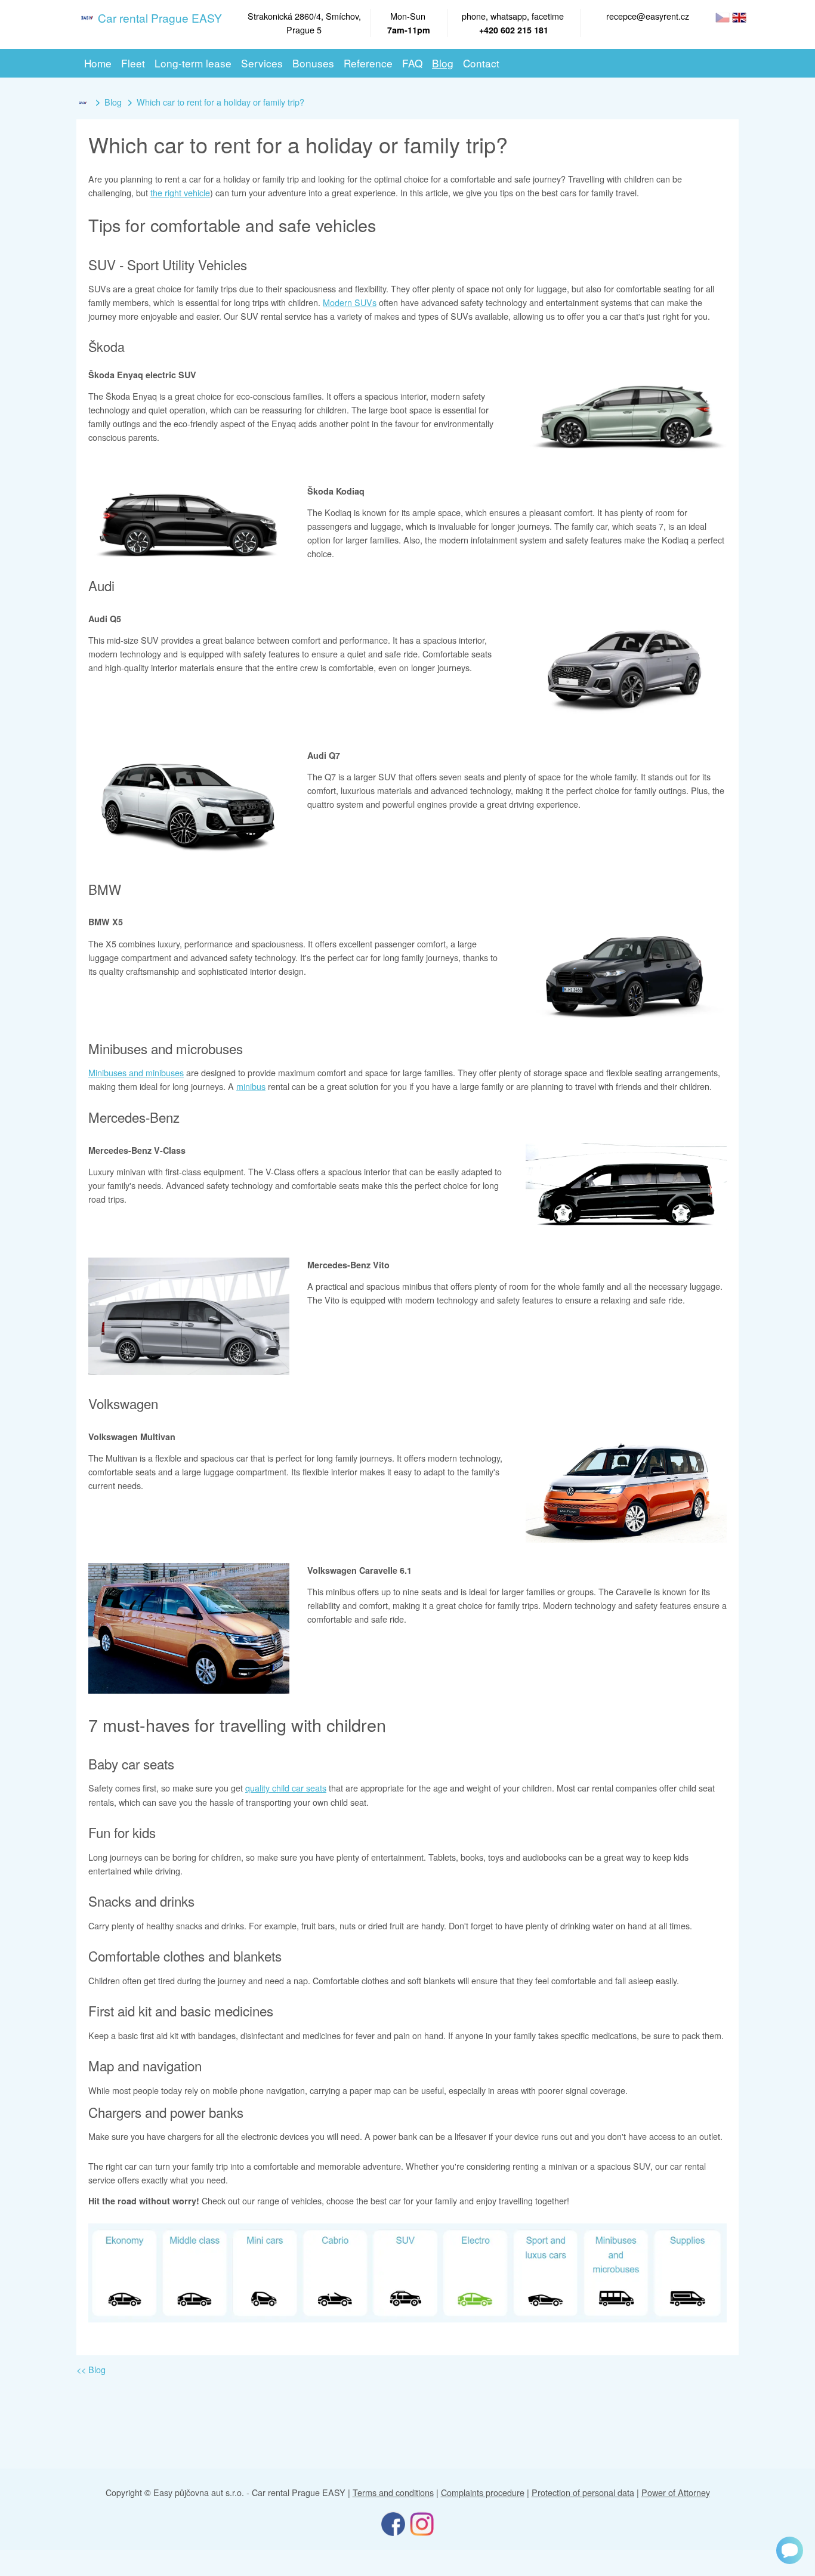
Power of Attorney (676, 2492)
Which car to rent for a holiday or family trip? (220, 102)
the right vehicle (180, 192)
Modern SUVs (350, 302)
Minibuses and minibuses (136, 1072)
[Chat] (790, 2550)
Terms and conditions (393, 2492)
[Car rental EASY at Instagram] (422, 2523)
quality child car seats (286, 1788)
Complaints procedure (483, 2492)
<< (91, 2369)
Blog (113, 102)
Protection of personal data (583, 2492)
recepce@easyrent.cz (648, 16)
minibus (251, 1086)
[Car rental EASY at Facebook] (393, 2523)
